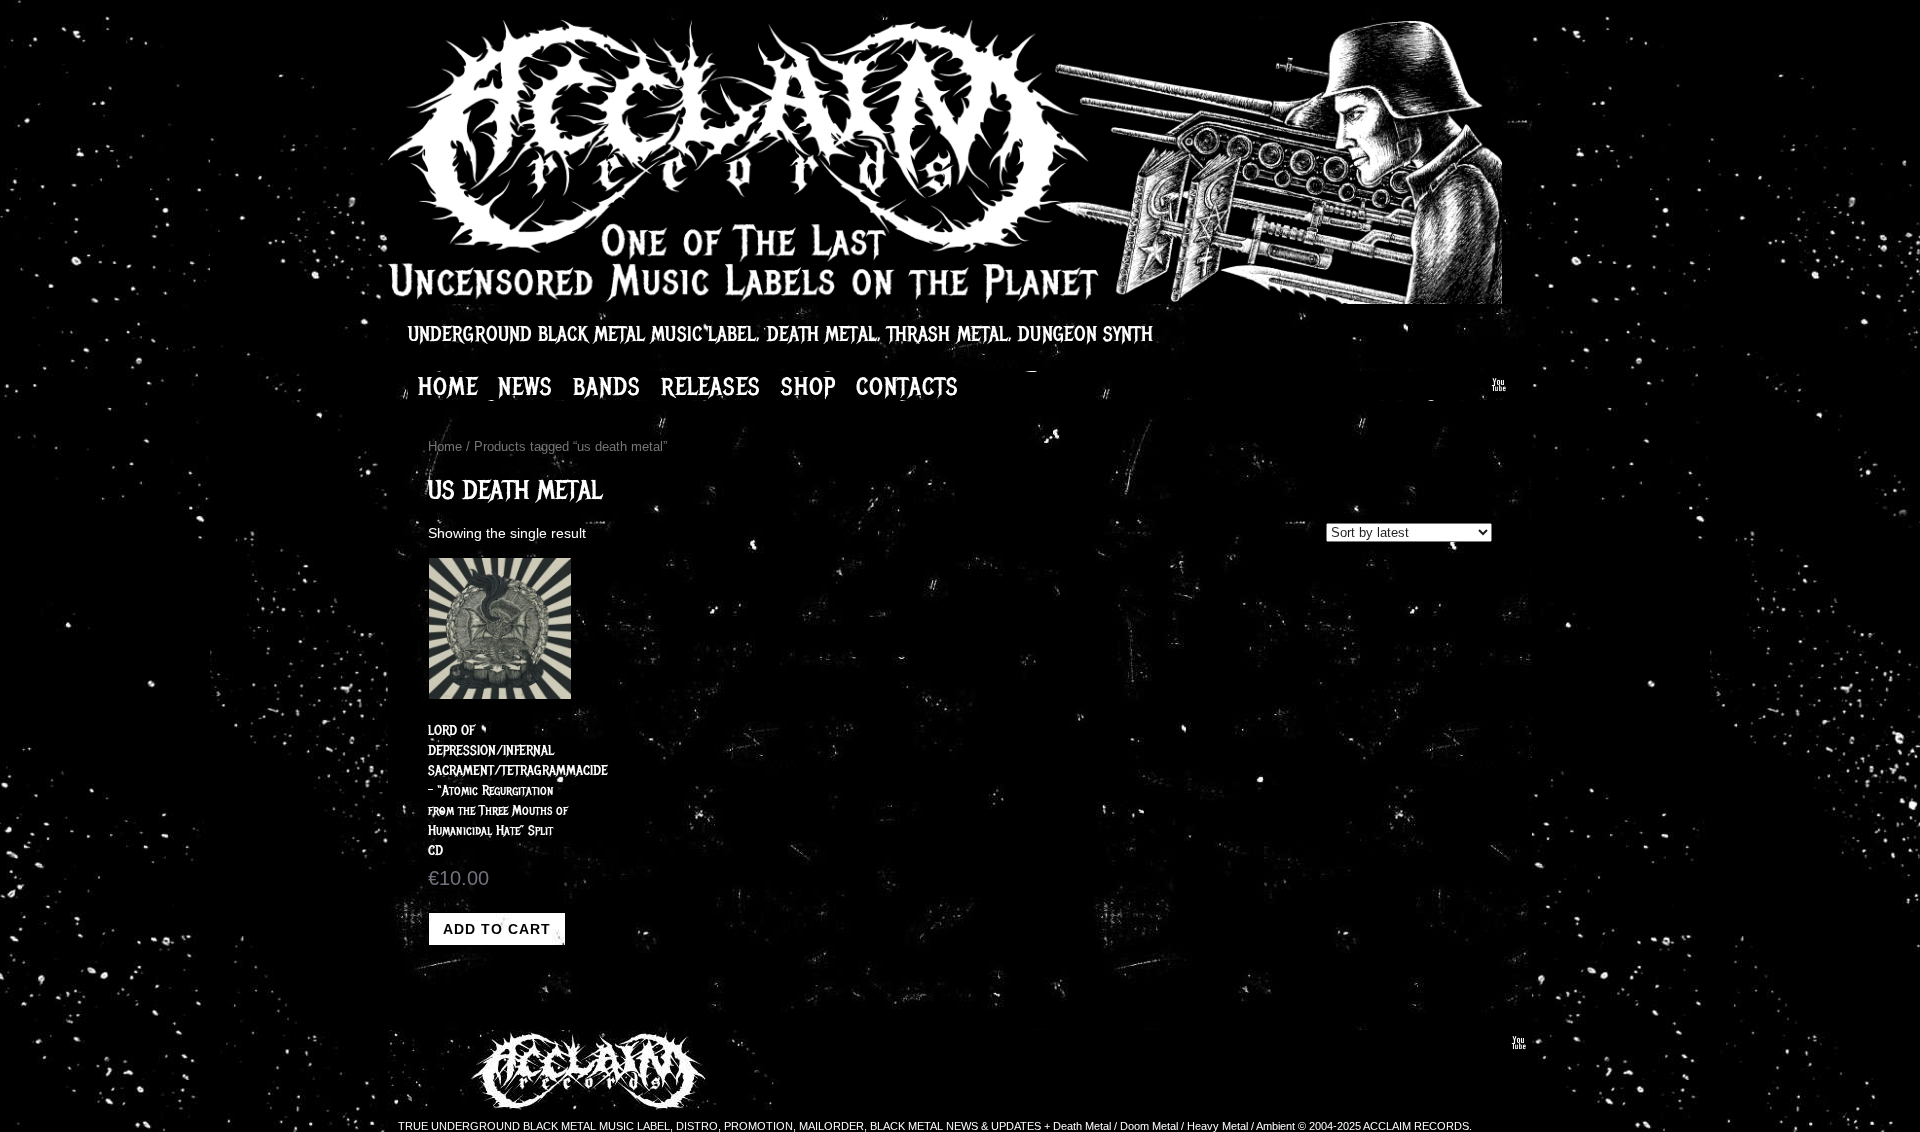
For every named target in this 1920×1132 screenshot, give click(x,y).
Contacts (907, 386)
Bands (607, 386)
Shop (808, 386)
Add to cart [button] (497, 929)
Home (448, 386)
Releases (711, 386)
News (525, 386)
